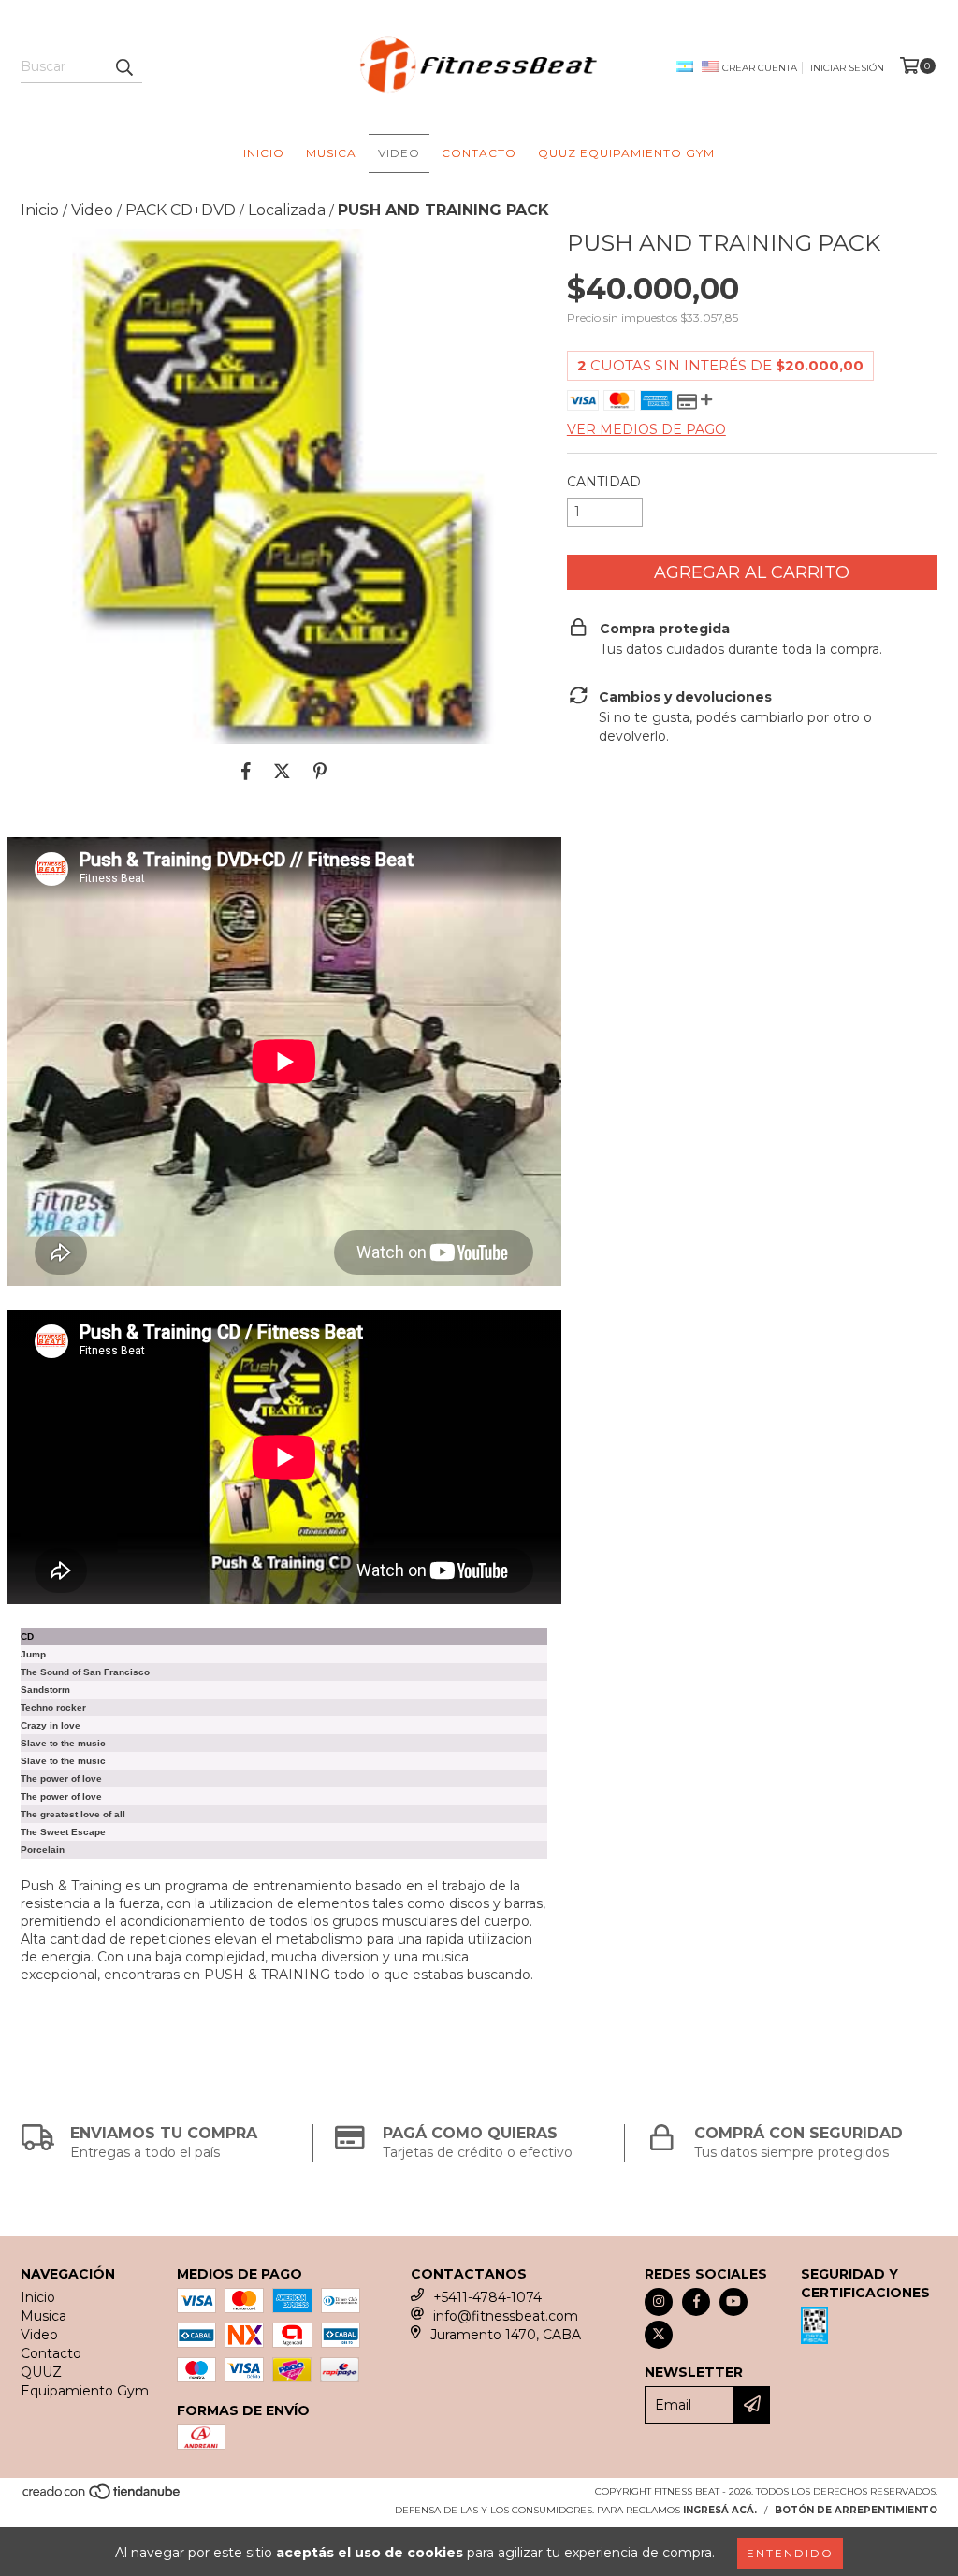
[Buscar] (123, 66)
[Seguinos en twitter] (659, 2335)
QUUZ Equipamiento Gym (626, 153)
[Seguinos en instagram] (659, 2302)
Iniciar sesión (847, 68)
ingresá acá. (720, 2510)
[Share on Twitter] (282, 772)
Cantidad (604, 482)
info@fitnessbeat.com (506, 2316)
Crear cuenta (760, 68)
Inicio (264, 153)
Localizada (287, 210)
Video (399, 153)
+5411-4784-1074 (487, 2297)
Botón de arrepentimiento (856, 2510)
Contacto (479, 153)
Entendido (790, 2553)
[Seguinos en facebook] (696, 2302)
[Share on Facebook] (246, 772)
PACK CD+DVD (181, 210)
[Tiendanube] (102, 2497)
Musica (331, 153)
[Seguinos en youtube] (733, 2302)
